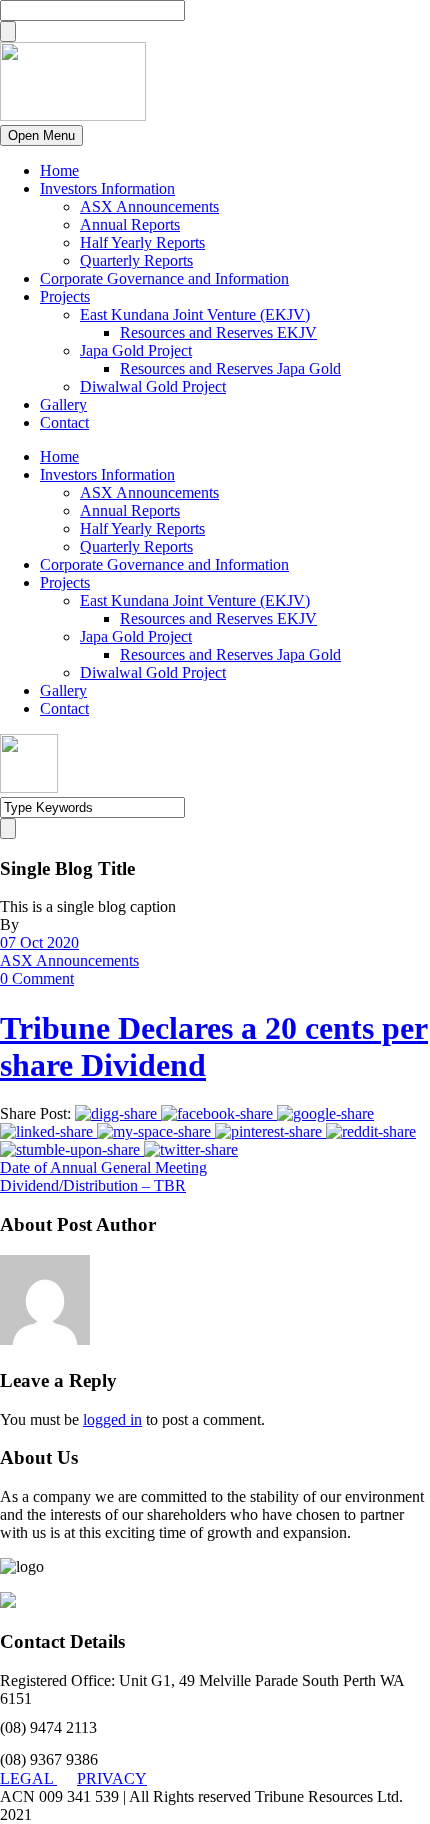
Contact (64, 422)
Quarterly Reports (136, 260)
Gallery (63, 404)
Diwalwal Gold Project (153, 386)
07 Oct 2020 (39, 942)
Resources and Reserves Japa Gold (230, 368)
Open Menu (41, 135)
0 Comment (37, 978)
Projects (65, 296)
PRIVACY (112, 1778)
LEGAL (28, 1778)
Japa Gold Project (136, 350)
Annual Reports (130, 224)
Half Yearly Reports (142, 242)
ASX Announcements (149, 206)
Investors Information (107, 188)
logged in (112, 1419)
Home (59, 170)
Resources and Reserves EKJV (218, 332)
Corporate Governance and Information (164, 278)
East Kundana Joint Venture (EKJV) (195, 314)
